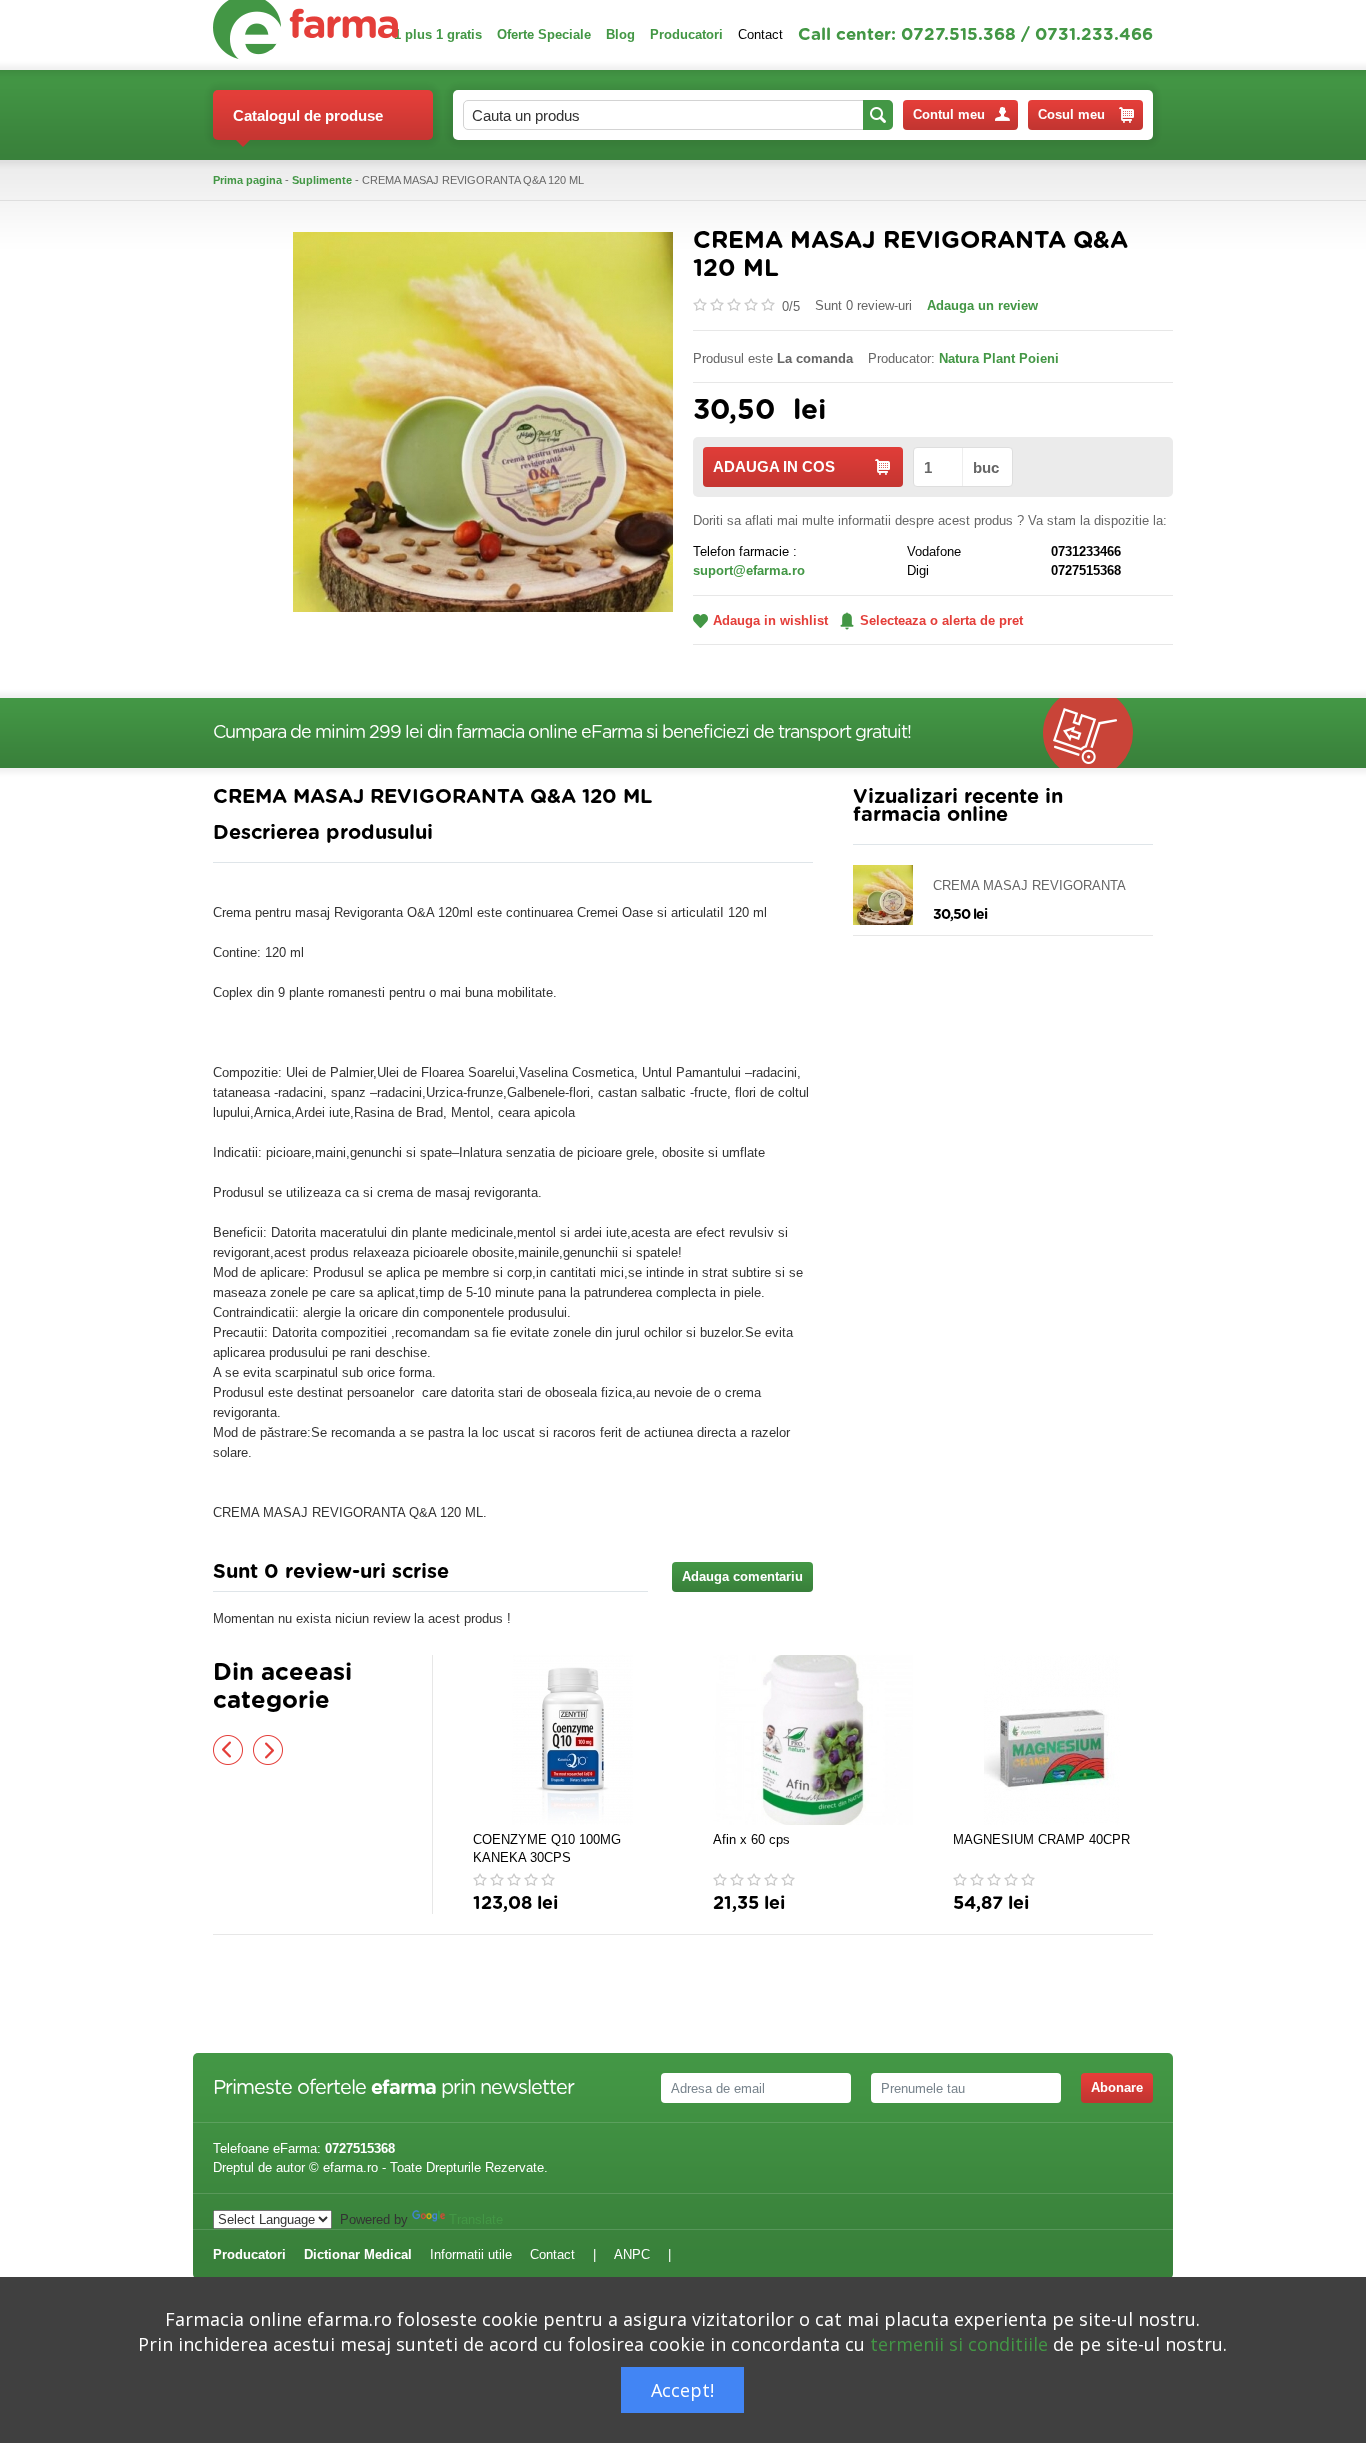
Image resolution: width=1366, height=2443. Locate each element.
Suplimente (322, 180)
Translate (476, 2219)
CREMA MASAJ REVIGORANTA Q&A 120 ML (1029, 886)
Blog (620, 34)
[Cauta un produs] (878, 115)
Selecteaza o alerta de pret (941, 620)
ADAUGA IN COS (774, 466)
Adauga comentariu (742, 1576)
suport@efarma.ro (749, 570)
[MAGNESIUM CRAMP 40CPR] (1053, 1740)
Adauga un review (982, 305)
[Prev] (228, 1750)
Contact (760, 34)
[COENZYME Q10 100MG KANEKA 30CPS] (573, 1740)
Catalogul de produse (308, 115)
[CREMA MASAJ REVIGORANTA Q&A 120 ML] (483, 420)
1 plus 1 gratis (438, 34)
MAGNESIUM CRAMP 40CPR (1041, 1839)
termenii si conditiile (959, 2344)
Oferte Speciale (544, 34)
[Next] (268, 1750)
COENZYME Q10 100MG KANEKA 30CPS (547, 1848)
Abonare (1117, 2087)
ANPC (632, 2254)
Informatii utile (471, 2254)
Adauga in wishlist (770, 620)
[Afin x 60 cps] (813, 1740)
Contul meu (949, 114)
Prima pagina (247, 180)
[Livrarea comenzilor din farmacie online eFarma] (1098, 733)
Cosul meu (1071, 114)
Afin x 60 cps (751, 1839)
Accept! (682, 2390)
